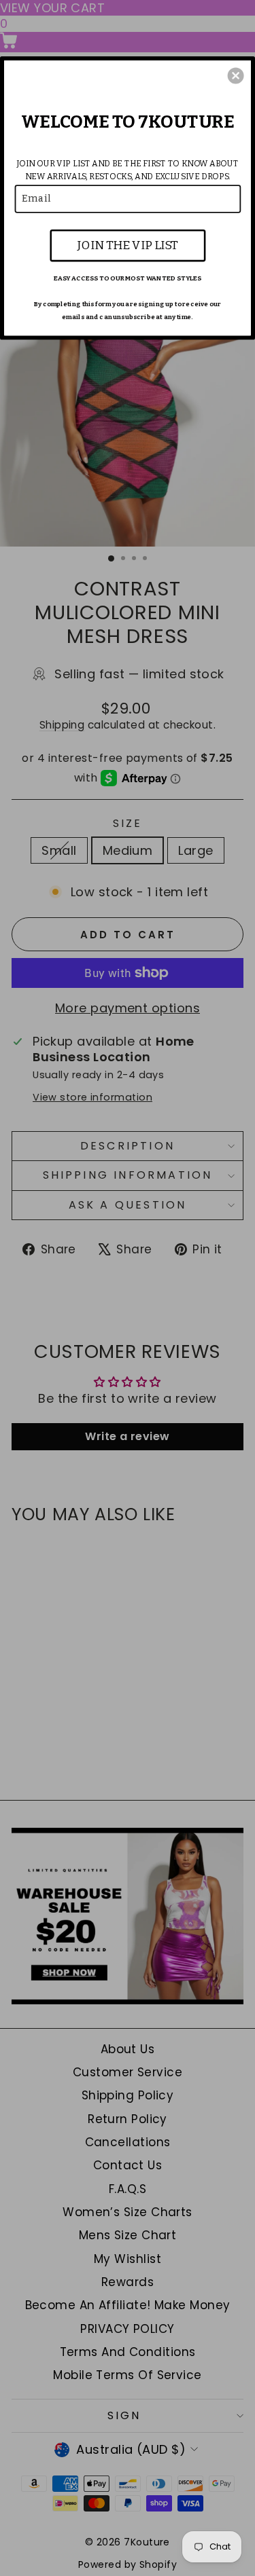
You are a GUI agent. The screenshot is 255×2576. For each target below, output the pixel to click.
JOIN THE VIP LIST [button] (128, 245)
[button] (236, 75)
